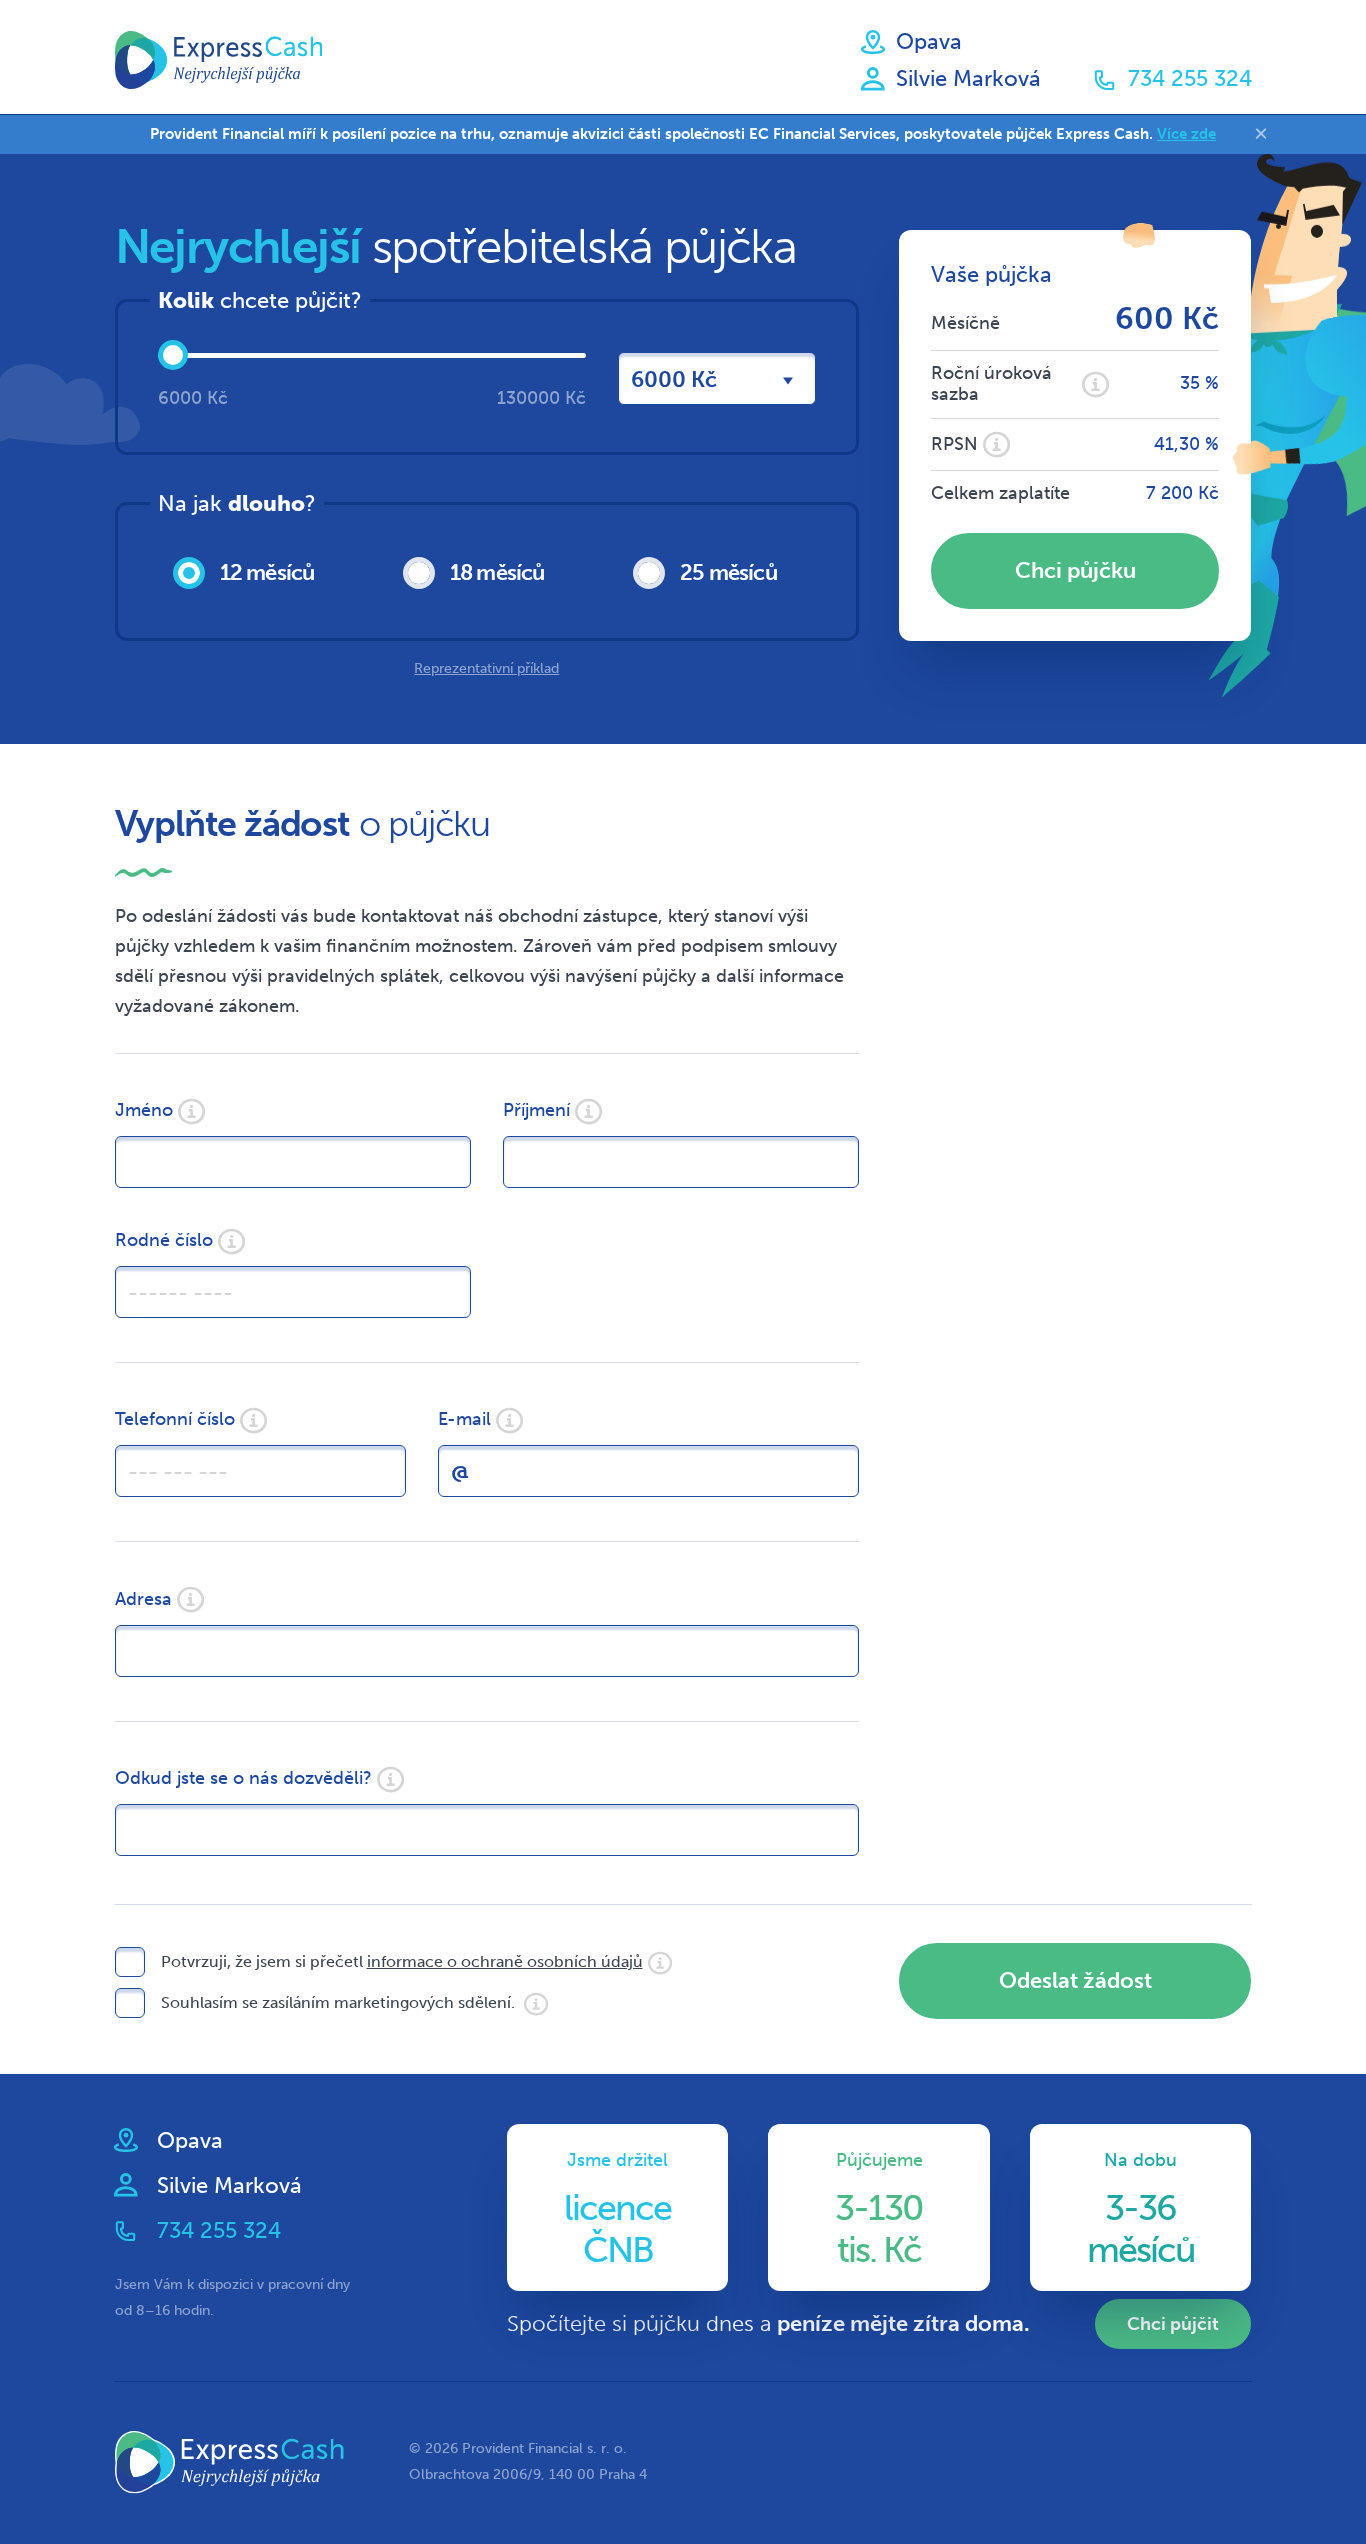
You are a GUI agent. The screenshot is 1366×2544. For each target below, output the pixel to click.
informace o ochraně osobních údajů (505, 1961)
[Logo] (219, 60)
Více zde (1186, 134)
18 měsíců (497, 572)
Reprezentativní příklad (486, 668)
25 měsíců (728, 572)
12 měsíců (267, 572)
